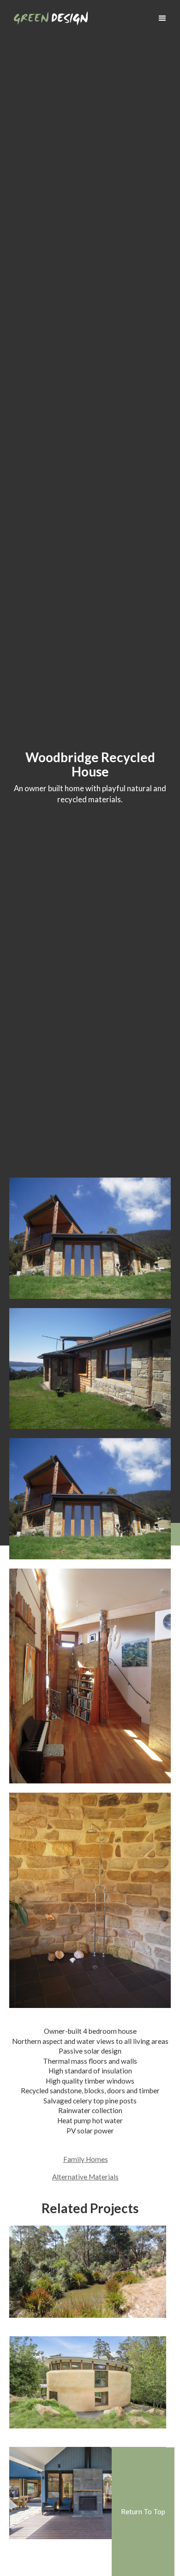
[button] (162, 18)
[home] (48, 15)
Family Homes (86, 2159)
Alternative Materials (85, 2177)
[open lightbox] (90, 1238)
